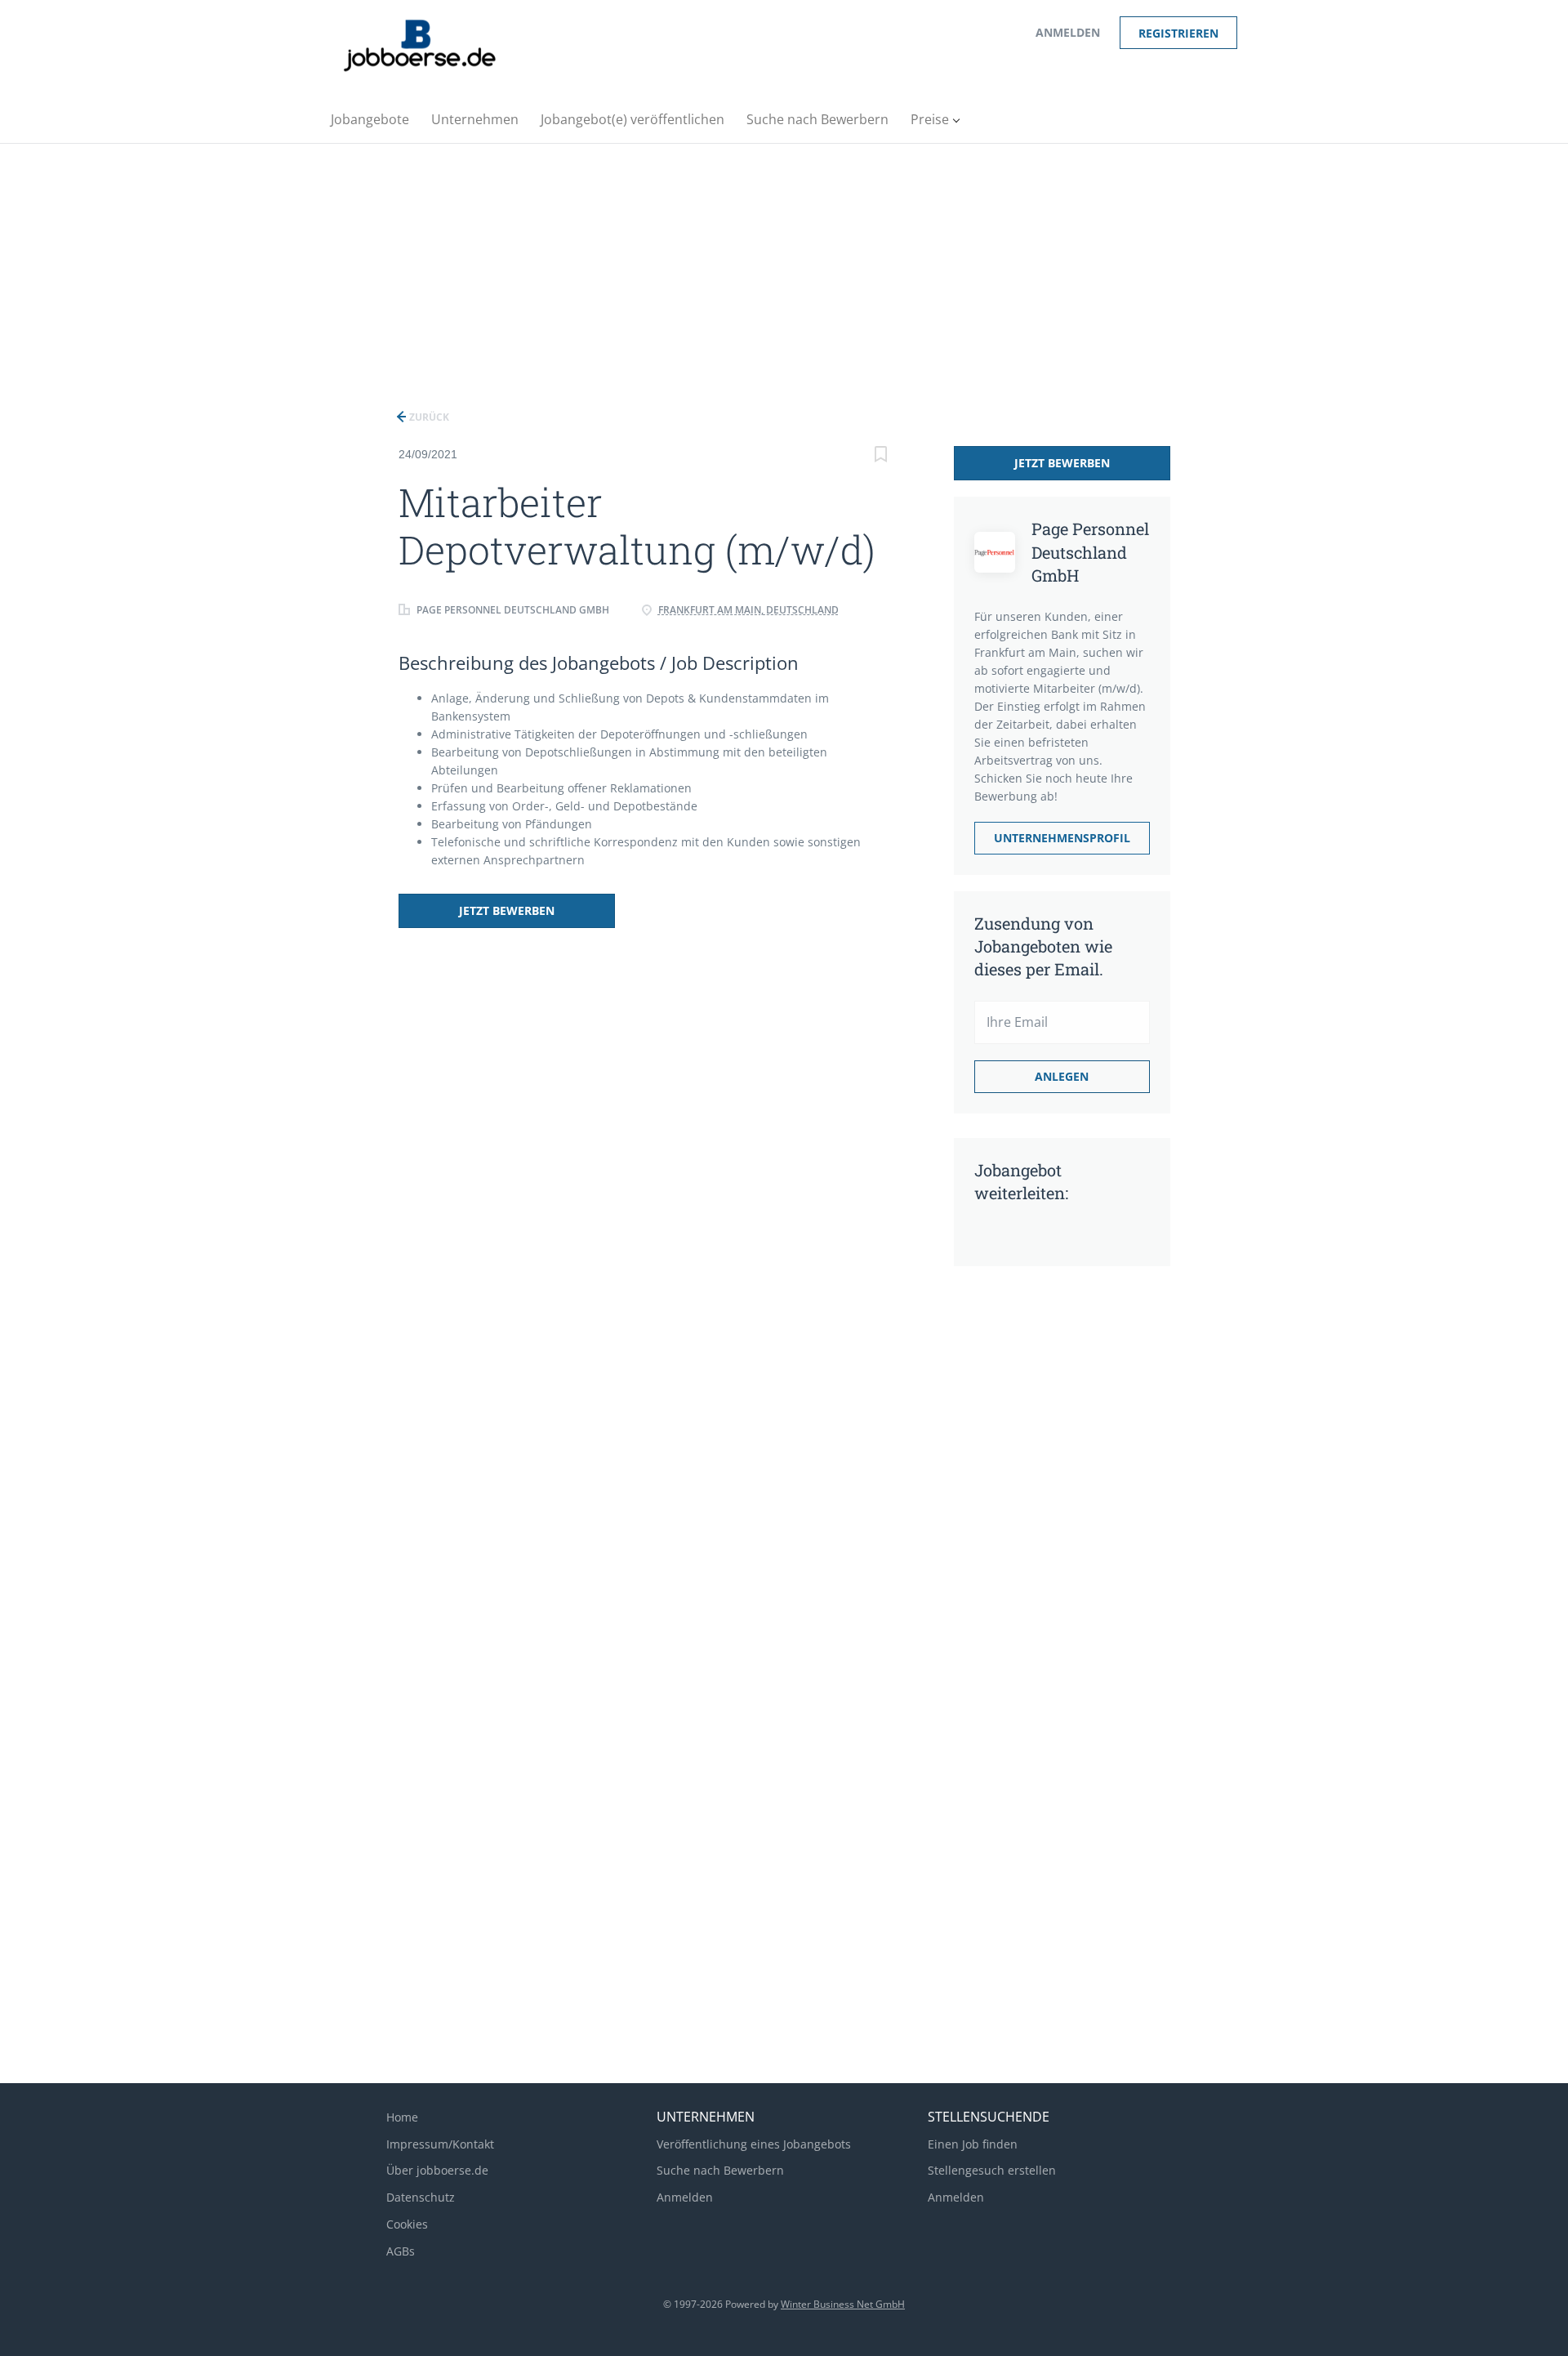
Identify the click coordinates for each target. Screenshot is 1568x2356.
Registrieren (1178, 33)
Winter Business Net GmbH (843, 2304)
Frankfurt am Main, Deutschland (748, 610)
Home (402, 2117)
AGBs (401, 2251)
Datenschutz (421, 2197)
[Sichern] (881, 456)
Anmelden (1068, 32)
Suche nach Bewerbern (720, 2170)
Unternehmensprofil (1062, 838)
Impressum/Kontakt (440, 2144)
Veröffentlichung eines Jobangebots (754, 2144)
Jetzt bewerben (507, 910)
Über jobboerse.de (437, 2170)
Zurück (428, 417)
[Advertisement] (784, 266)
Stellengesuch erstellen (992, 2170)
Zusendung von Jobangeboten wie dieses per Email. (1043, 946)
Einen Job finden (973, 2144)
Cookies (407, 2224)
